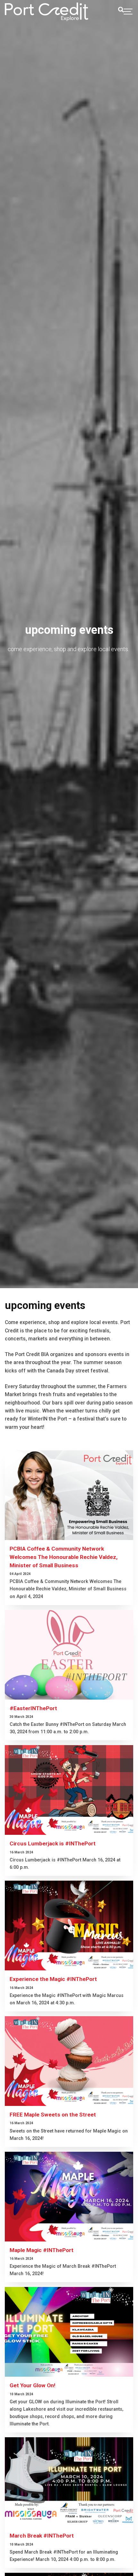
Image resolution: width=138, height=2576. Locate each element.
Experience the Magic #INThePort (53, 1979)
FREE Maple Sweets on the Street (53, 2115)
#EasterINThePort (33, 1708)
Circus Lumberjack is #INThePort (53, 1843)
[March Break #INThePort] (69, 2482)
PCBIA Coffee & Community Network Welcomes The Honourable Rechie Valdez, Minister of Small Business (64, 1557)
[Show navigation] (128, 12)
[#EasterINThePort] (69, 1655)
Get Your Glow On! (33, 2385)
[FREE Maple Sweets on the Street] (69, 2061)
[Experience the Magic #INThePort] (69, 1926)
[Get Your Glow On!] (69, 2332)
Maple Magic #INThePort (42, 2250)
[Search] (121, 10)
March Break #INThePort (42, 2536)
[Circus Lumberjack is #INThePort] (69, 1790)
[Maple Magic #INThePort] (69, 2197)
